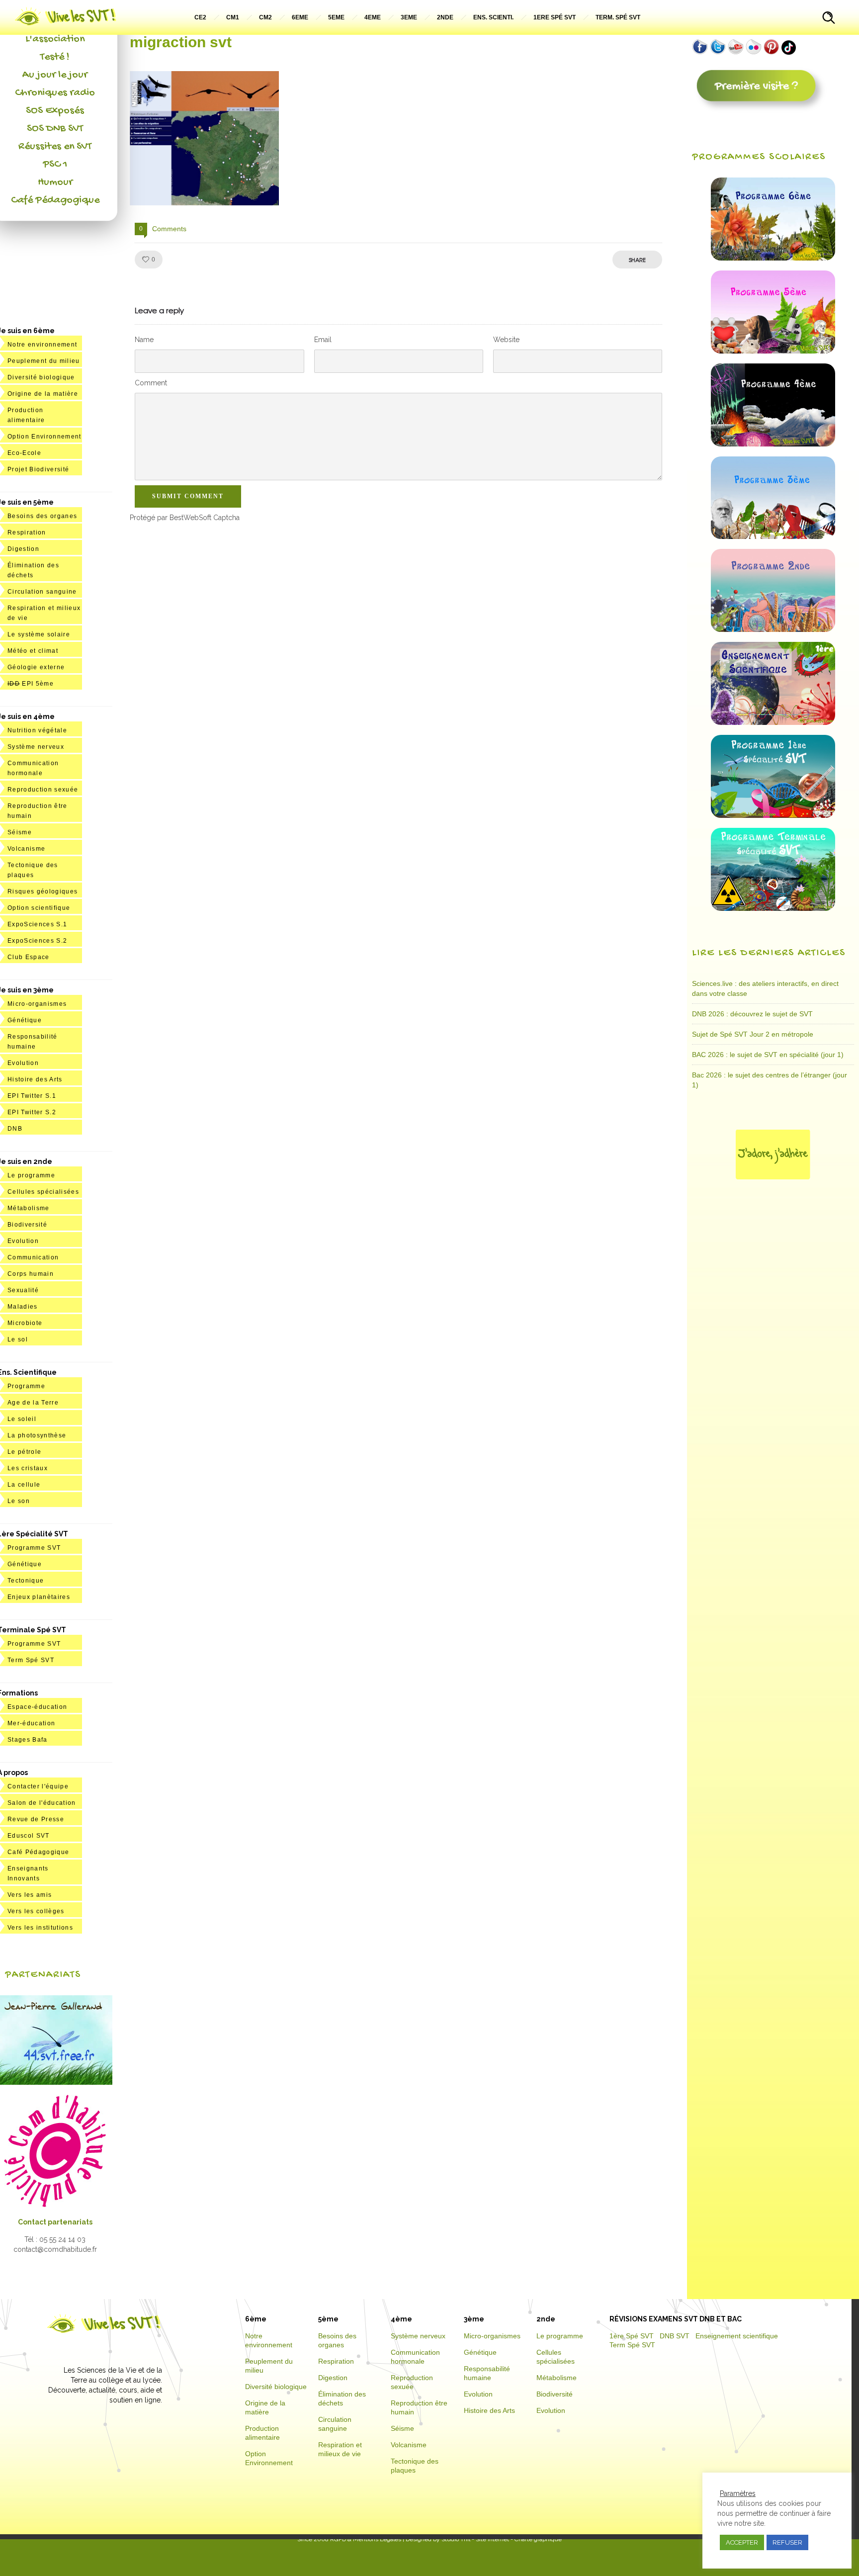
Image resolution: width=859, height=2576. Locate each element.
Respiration (27, 533)
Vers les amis (30, 1895)
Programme (26, 1386)
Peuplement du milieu (44, 361)
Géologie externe (36, 667)
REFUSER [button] (787, 2542)
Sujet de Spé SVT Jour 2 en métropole (753, 1034)
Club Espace (29, 957)
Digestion (23, 549)
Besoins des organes (42, 516)
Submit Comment (188, 496)
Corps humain (31, 1274)
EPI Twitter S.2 (32, 1112)
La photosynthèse (37, 1435)
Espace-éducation (37, 1707)
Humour (55, 182)
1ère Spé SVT (632, 2336)
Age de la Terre (33, 1403)
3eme (409, 17)
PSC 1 (55, 165)
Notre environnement (42, 345)
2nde (445, 17)
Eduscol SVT (29, 1836)
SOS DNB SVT (55, 129)
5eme (336, 17)
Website (506, 340)
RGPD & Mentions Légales (366, 2539)
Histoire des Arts (35, 1079)
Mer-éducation (31, 1723)
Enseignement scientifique (737, 2336)
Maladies (23, 1307)
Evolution (23, 1063)
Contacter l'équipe (38, 1786)
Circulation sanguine (42, 592)
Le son (19, 1501)
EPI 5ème (31, 684)
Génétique (25, 1020)
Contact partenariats (55, 2222)
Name (144, 340)
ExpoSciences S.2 (37, 941)
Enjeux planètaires (39, 1597)
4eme (373, 17)
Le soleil (22, 1419)
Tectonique (26, 1581)
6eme (300, 17)
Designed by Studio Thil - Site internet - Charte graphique (483, 2539)
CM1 (233, 17)
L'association (55, 39)
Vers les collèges (36, 1911)
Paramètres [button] (738, 2493)
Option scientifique (39, 908)
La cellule (24, 1485)
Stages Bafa (28, 1740)
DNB (15, 1129)
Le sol (18, 1339)
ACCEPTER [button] (742, 2542)
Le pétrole (24, 1452)
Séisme (20, 832)
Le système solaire (39, 634)
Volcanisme (26, 849)
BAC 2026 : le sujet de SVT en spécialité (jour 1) (768, 1055)
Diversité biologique (41, 377)
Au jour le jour (55, 75)
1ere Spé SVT (555, 17)
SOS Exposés (55, 111)
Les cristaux (28, 1468)
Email (323, 340)
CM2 (265, 17)
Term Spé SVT (31, 1660)
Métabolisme (29, 1208)
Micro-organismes (37, 1004)
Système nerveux (36, 747)
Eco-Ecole (24, 453)
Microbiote (25, 1323)
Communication (33, 1257)
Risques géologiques (43, 891)
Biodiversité (27, 1225)
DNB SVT (675, 2336)
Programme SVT (34, 1548)
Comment (151, 383)
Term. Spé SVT (618, 17)
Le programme (31, 1175)
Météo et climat (33, 651)
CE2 (200, 17)
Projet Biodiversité (38, 469)
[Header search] (829, 19)
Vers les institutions (40, 1928)
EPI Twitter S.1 (32, 1096)
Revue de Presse (36, 1819)
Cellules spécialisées (43, 1192)
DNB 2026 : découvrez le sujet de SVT (752, 1014)
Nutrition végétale (37, 730)
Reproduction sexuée (43, 790)
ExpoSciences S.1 (37, 924)
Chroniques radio (55, 93)
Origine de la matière (43, 394)
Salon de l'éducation (42, 1803)
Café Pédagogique (55, 200)
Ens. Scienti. (493, 17)
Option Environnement (44, 437)
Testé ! (55, 57)
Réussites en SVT (55, 147)
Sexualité (23, 1290)
